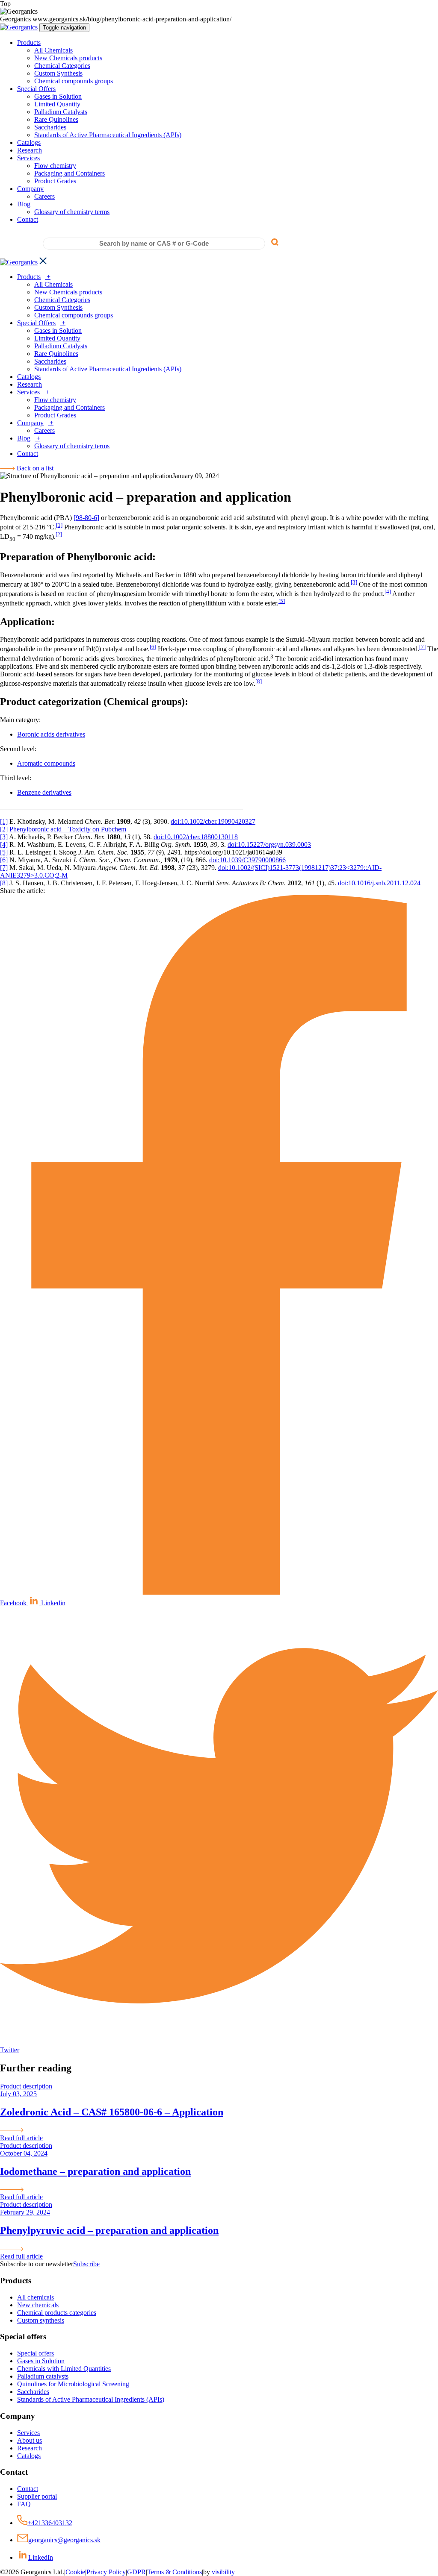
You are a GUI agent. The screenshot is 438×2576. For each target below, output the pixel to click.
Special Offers (36, 89)
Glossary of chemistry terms (72, 212)
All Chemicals (53, 50)
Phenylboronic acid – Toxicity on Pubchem (68, 829)
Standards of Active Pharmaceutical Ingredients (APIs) (108, 135)
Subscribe (86, 2264)
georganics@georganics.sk (64, 2540)
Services (28, 158)
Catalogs (29, 142)
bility (223, 2572)
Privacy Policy (106, 2572)
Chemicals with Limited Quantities (64, 2369)
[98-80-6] (86, 518)
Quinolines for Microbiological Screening (73, 2384)
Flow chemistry (55, 166)
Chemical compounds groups (74, 81)
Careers (44, 196)
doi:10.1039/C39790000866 (247, 860)
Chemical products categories (57, 2313)
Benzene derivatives (44, 792)
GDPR (136, 2572)
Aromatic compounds (46, 763)
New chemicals (38, 2305)
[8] (259, 681)
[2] (59, 534)
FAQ (24, 2504)
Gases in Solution (58, 96)
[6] (153, 647)
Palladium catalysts (43, 2376)
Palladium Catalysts (61, 112)
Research (30, 150)
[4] (388, 592)
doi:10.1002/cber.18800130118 (196, 837)
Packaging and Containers (70, 173)
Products (29, 43)
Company (30, 189)
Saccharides (50, 127)
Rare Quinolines (56, 119)
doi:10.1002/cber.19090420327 (213, 821)
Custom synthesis (41, 2320)
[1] (59, 525)
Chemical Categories (62, 66)
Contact (28, 219)
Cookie (75, 2572)
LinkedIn (41, 2557)
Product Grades (55, 181)
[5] (282, 601)
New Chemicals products (68, 58)
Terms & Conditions (175, 2572)
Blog (24, 204)
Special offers (36, 2353)
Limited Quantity (57, 104)
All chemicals (36, 2297)
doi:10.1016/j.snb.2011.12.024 (379, 883)
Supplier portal (37, 2496)
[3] (354, 582)
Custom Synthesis (58, 73)
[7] (422, 647)
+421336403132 (50, 2523)
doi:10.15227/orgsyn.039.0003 (269, 844)
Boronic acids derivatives (51, 734)
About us (30, 2440)
